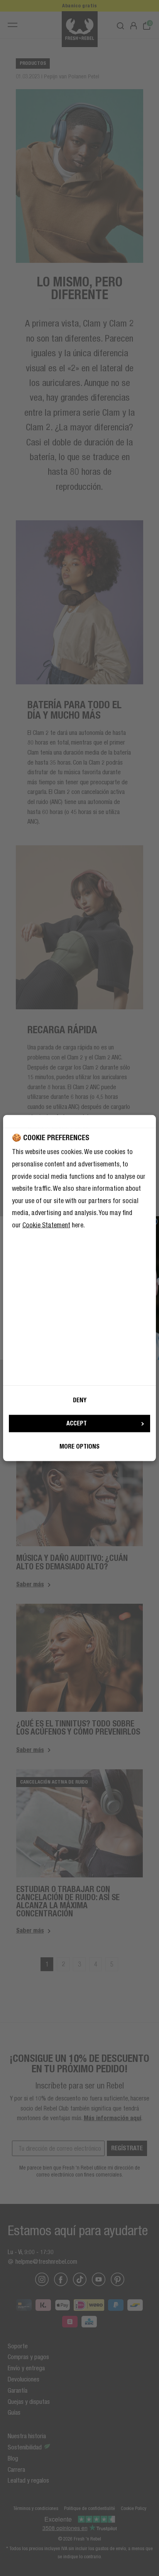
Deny (80, 1400)
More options (79, 1446)
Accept (77, 1423)
